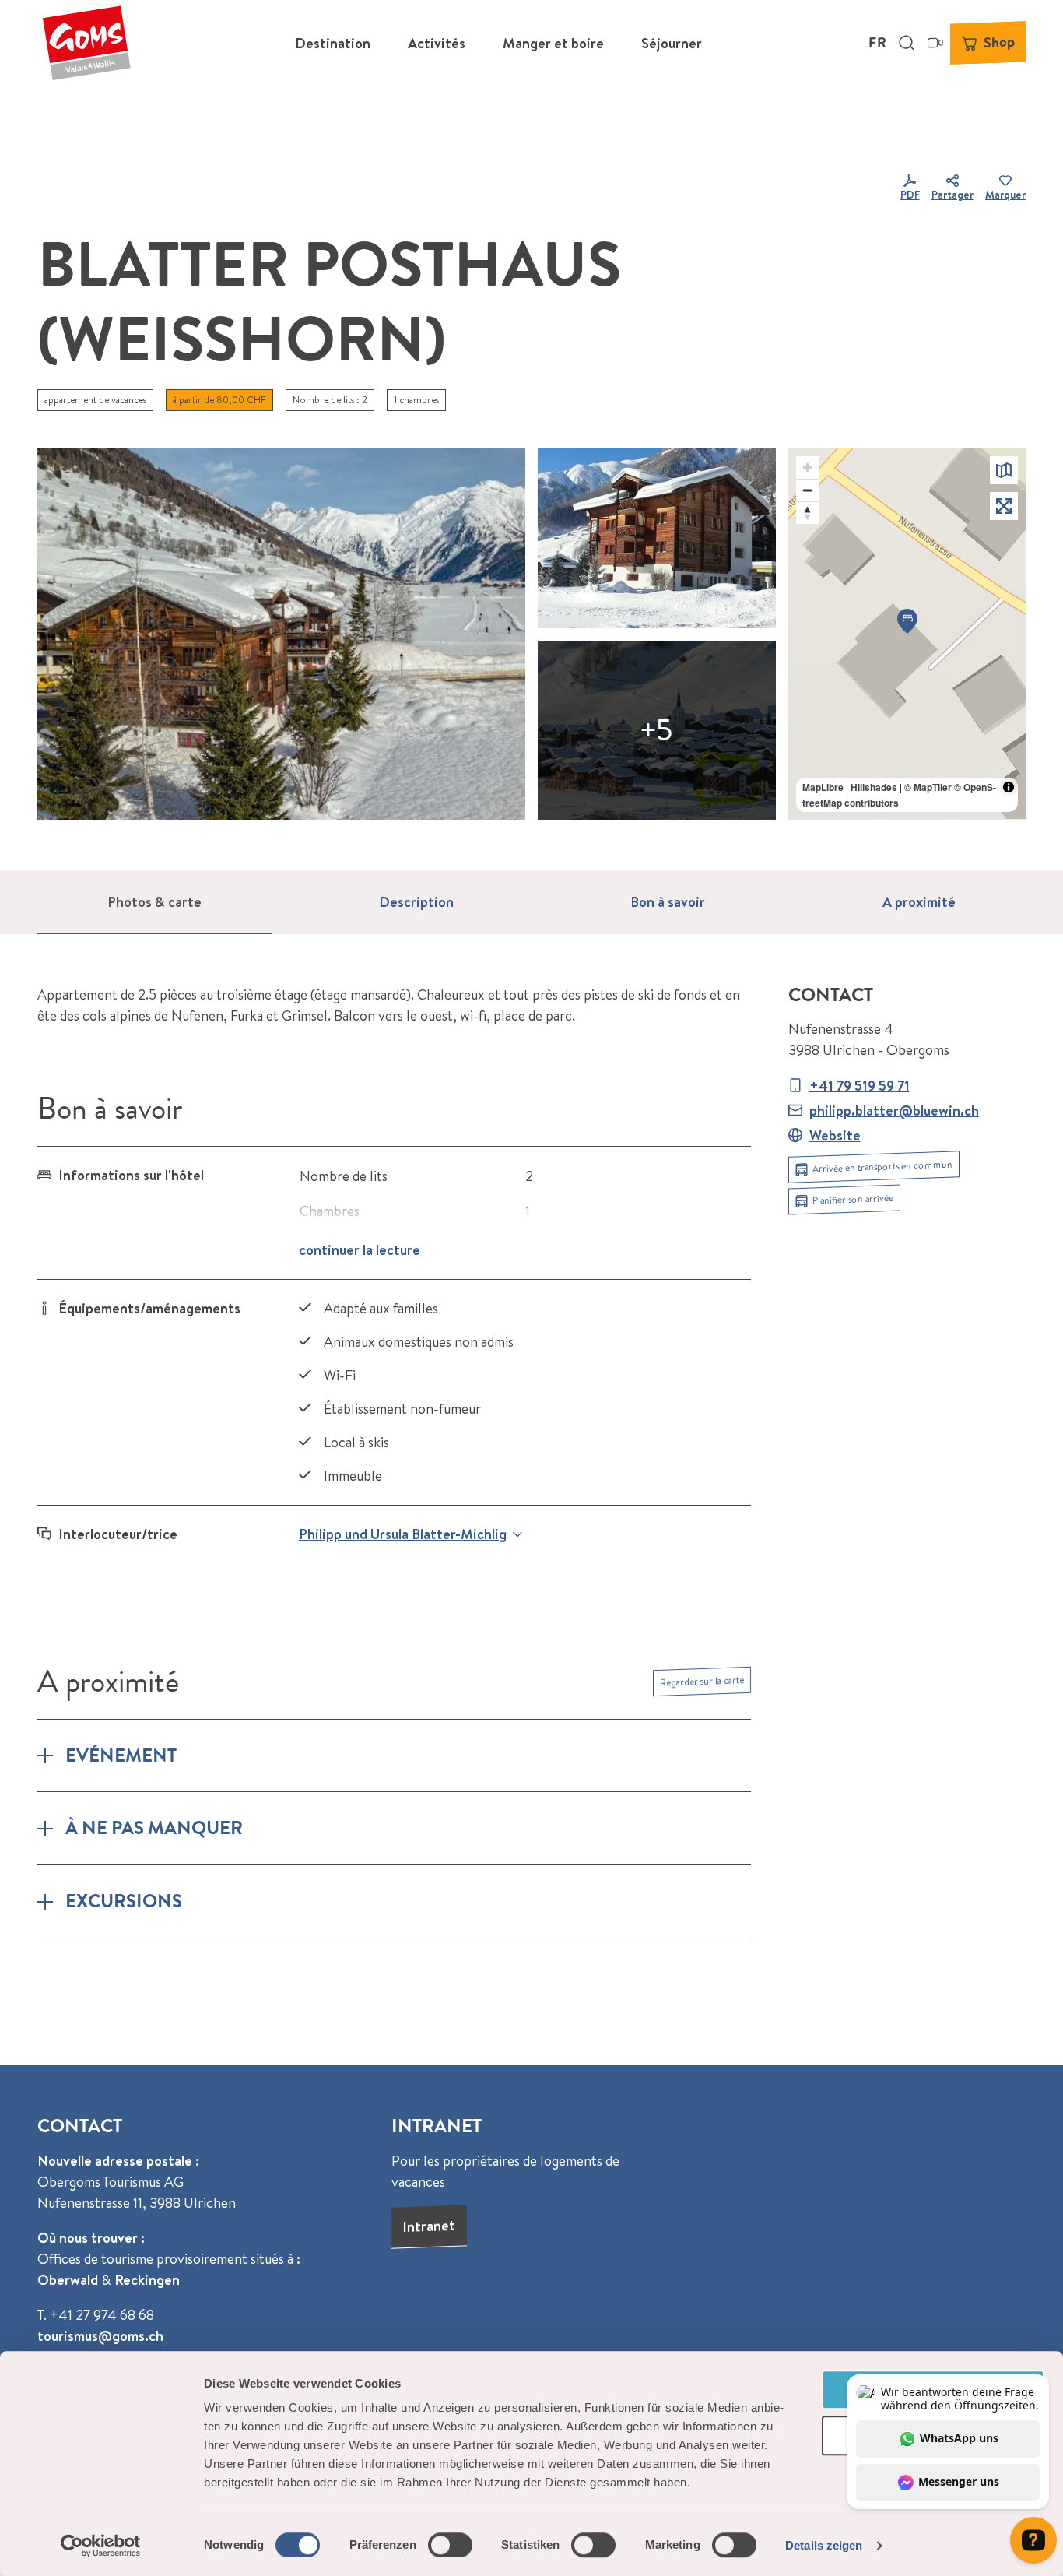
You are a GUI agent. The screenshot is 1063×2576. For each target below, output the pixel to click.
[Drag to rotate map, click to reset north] (807, 513)
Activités (437, 43)
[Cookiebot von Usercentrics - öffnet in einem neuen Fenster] (101, 2546)
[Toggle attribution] (1009, 787)
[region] (907, 634)
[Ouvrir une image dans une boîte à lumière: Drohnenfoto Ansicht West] (281, 634)
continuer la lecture (360, 1250)
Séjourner (672, 43)
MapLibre (823, 787)
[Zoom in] (807, 467)
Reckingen (147, 2280)
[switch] (450, 2545)
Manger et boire (553, 43)
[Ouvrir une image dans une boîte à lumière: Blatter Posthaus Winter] (657, 538)
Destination (333, 43)
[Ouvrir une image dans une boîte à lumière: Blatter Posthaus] (657, 730)
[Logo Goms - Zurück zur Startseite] (86, 43)
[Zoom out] (807, 490)
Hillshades (874, 787)
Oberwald (68, 2280)
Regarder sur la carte (702, 1681)
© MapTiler (928, 787)
